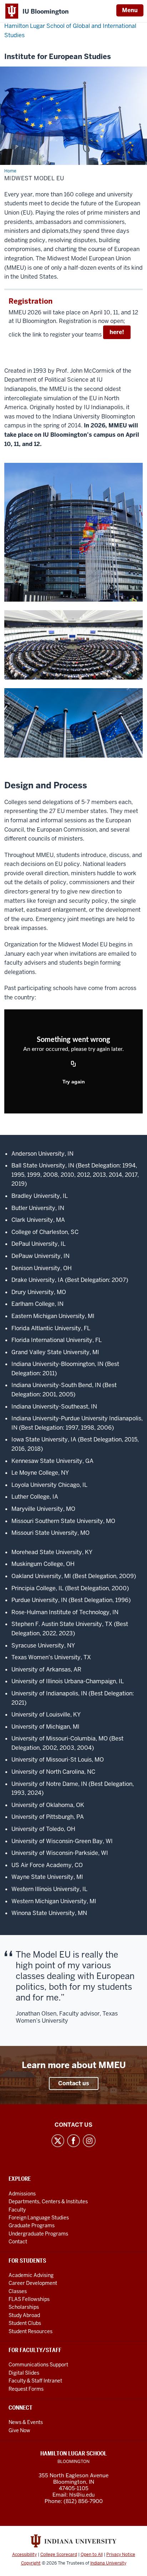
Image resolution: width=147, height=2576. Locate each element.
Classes (18, 2291)
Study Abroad (24, 2315)
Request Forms (26, 2389)
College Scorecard (59, 2555)
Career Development (33, 2283)
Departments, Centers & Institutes (48, 2202)
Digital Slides (24, 2373)
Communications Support (38, 2365)
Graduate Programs (32, 2225)
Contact (18, 2242)
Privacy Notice (121, 2555)
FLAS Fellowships (29, 2299)
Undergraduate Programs (38, 2234)
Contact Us (73, 2125)
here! (117, 332)
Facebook (73, 2141)
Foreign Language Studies (39, 2218)
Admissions (22, 2194)
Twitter (58, 2141)
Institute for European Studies (58, 57)
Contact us (74, 2083)
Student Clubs (25, 2323)
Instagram (89, 2141)
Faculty (17, 2210)
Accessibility (24, 2555)
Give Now (19, 2430)
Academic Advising (31, 2275)
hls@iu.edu (82, 2495)
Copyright (31, 2563)
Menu (130, 10)
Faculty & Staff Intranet (35, 2381)
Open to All (92, 2555)
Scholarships (24, 2307)
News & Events (26, 2422)
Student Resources (31, 2331)
